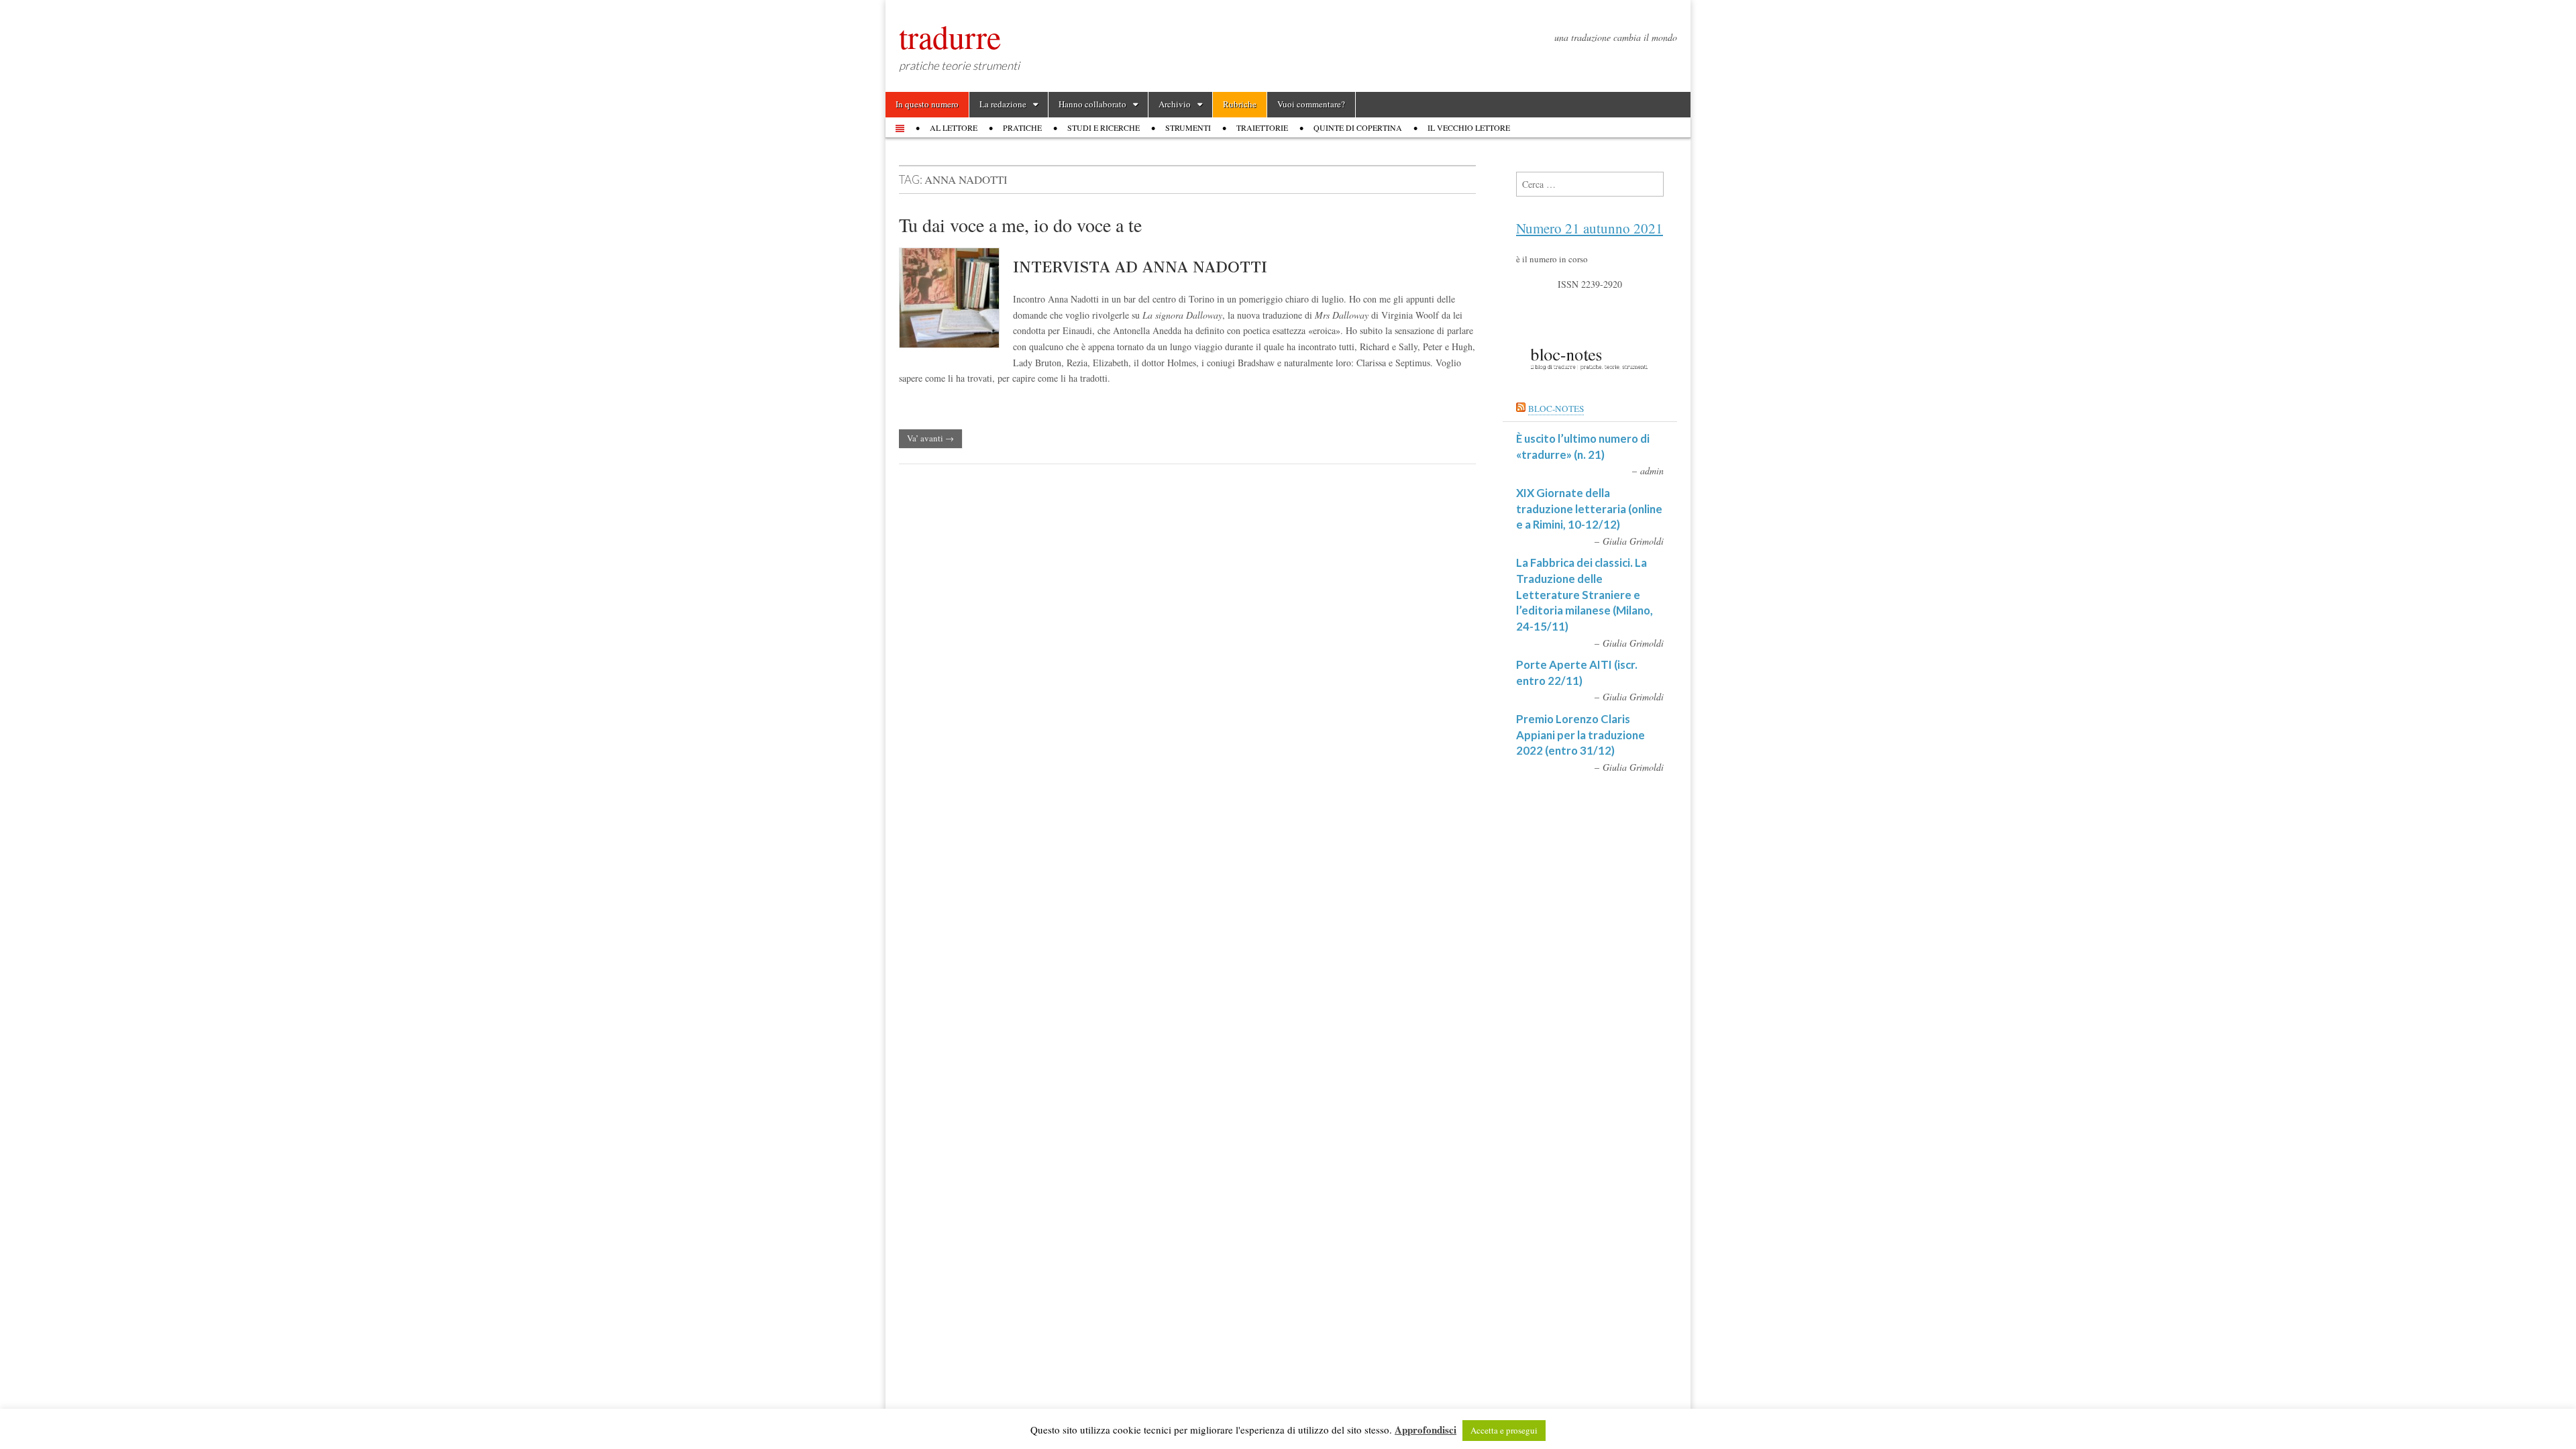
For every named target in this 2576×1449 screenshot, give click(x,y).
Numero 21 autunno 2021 (1590, 228)
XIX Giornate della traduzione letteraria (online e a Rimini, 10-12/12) (1589, 508)
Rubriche (1240, 104)
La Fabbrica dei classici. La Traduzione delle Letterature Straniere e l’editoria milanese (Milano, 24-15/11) (1585, 594)
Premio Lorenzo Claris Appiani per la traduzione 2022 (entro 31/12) (1580, 735)
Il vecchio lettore (1469, 127)
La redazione (1003, 104)
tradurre (950, 36)
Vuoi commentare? (1311, 104)
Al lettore (954, 127)
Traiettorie (1262, 127)
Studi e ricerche (1104, 127)
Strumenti (1188, 127)
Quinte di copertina (1358, 127)
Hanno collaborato (1092, 104)
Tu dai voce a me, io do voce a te (1020, 225)
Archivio (1175, 104)
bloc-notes (1556, 409)
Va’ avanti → (930, 438)
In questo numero (927, 104)
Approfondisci (1426, 1430)
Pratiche (1022, 127)
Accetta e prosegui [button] (1504, 1430)
